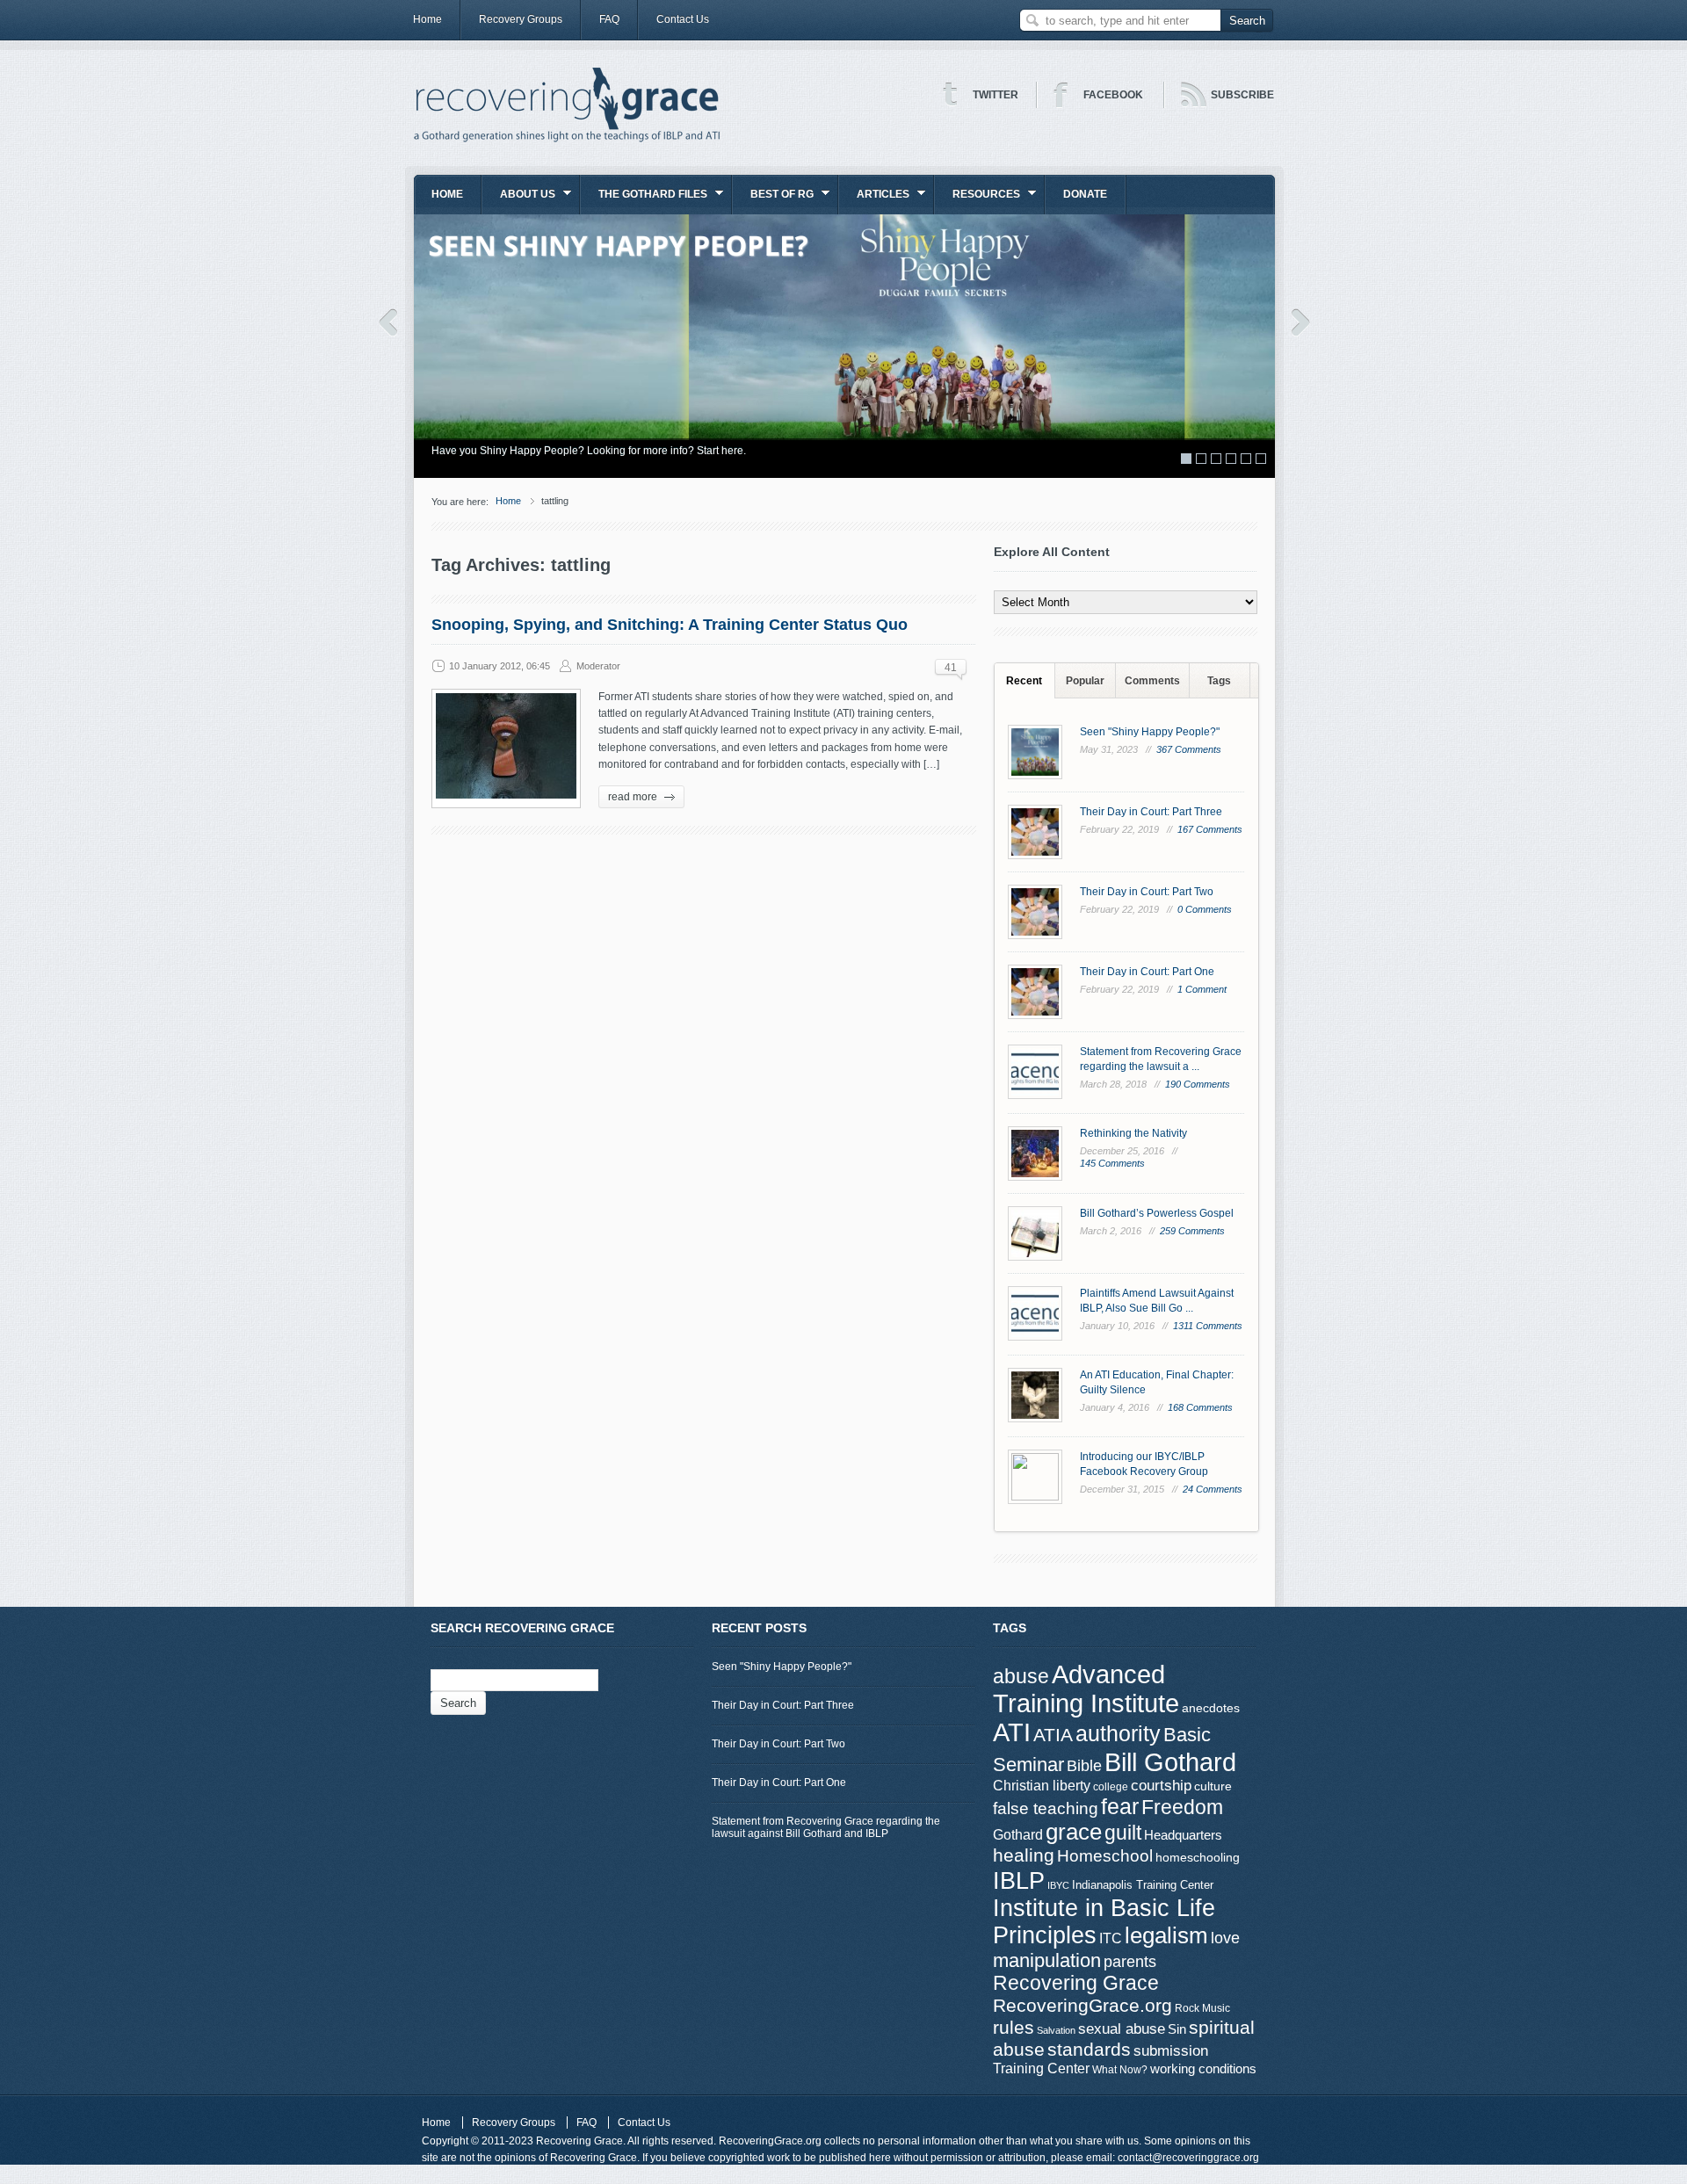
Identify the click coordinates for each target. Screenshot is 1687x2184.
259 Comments (1192, 1231)
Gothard (1018, 1835)
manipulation (1047, 1960)
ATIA (1053, 1735)
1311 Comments (1208, 1326)
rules (1014, 2028)
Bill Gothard (1170, 1762)
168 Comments (1200, 1407)
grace (1074, 1832)
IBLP (1019, 1880)
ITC (1111, 1938)
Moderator (598, 666)
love (1225, 1938)
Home (427, 19)
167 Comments (1210, 829)
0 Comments (1205, 909)
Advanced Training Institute (1086, 1689)
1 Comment (1202, 989)
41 (951, 668)
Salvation (1056, 2030)
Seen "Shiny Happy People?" (1150, 732)
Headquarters (1183, 1835)
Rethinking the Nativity (1133, 1133)
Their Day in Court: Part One (1147, 972)
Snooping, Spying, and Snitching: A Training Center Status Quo (670, 625)
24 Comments (1213, 1489)
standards (1089, 2049)
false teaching (1046, 1808)
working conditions (1203, 2069)
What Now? (1120, 2070)
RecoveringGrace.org (1082, 2006)
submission (1171, 2050)
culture (1213, 1786)
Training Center (1041, 2068)
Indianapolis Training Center (1143, 1885)
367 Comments (1189, 749)
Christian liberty (1042, 1785)
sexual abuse (1122, 2029)
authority (1118, 1733)
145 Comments (1112, 1163)
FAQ (609, 19)
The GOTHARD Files (644, 200)
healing (1024, 1855)
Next (1301, 322)
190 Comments (1198, 1084)
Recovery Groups (521, 19)
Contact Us (683, 19)
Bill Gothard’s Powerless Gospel (1157, 1213)
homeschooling (1198, 1857)
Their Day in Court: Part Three (1151, 812)
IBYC (1058, 1885)
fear (1120, 1807)
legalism (1166, 1935)
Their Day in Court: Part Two (1147, 892)
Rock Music (1202, 2008)
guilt (1123, 1833)
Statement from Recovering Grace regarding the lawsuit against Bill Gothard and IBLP (826, 1827)
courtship (1161, 1786)
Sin (1177, 2029)
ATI (1012, 1732)
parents (1130, 1962)
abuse (1021, 1676)
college (1111, 1787)
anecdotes (1211, 1708)
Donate (1085, 194)
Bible (1084, 1765)
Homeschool (1105, 1855)
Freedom (1182, 1807)
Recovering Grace (1076, 1983)
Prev (388, 322)
